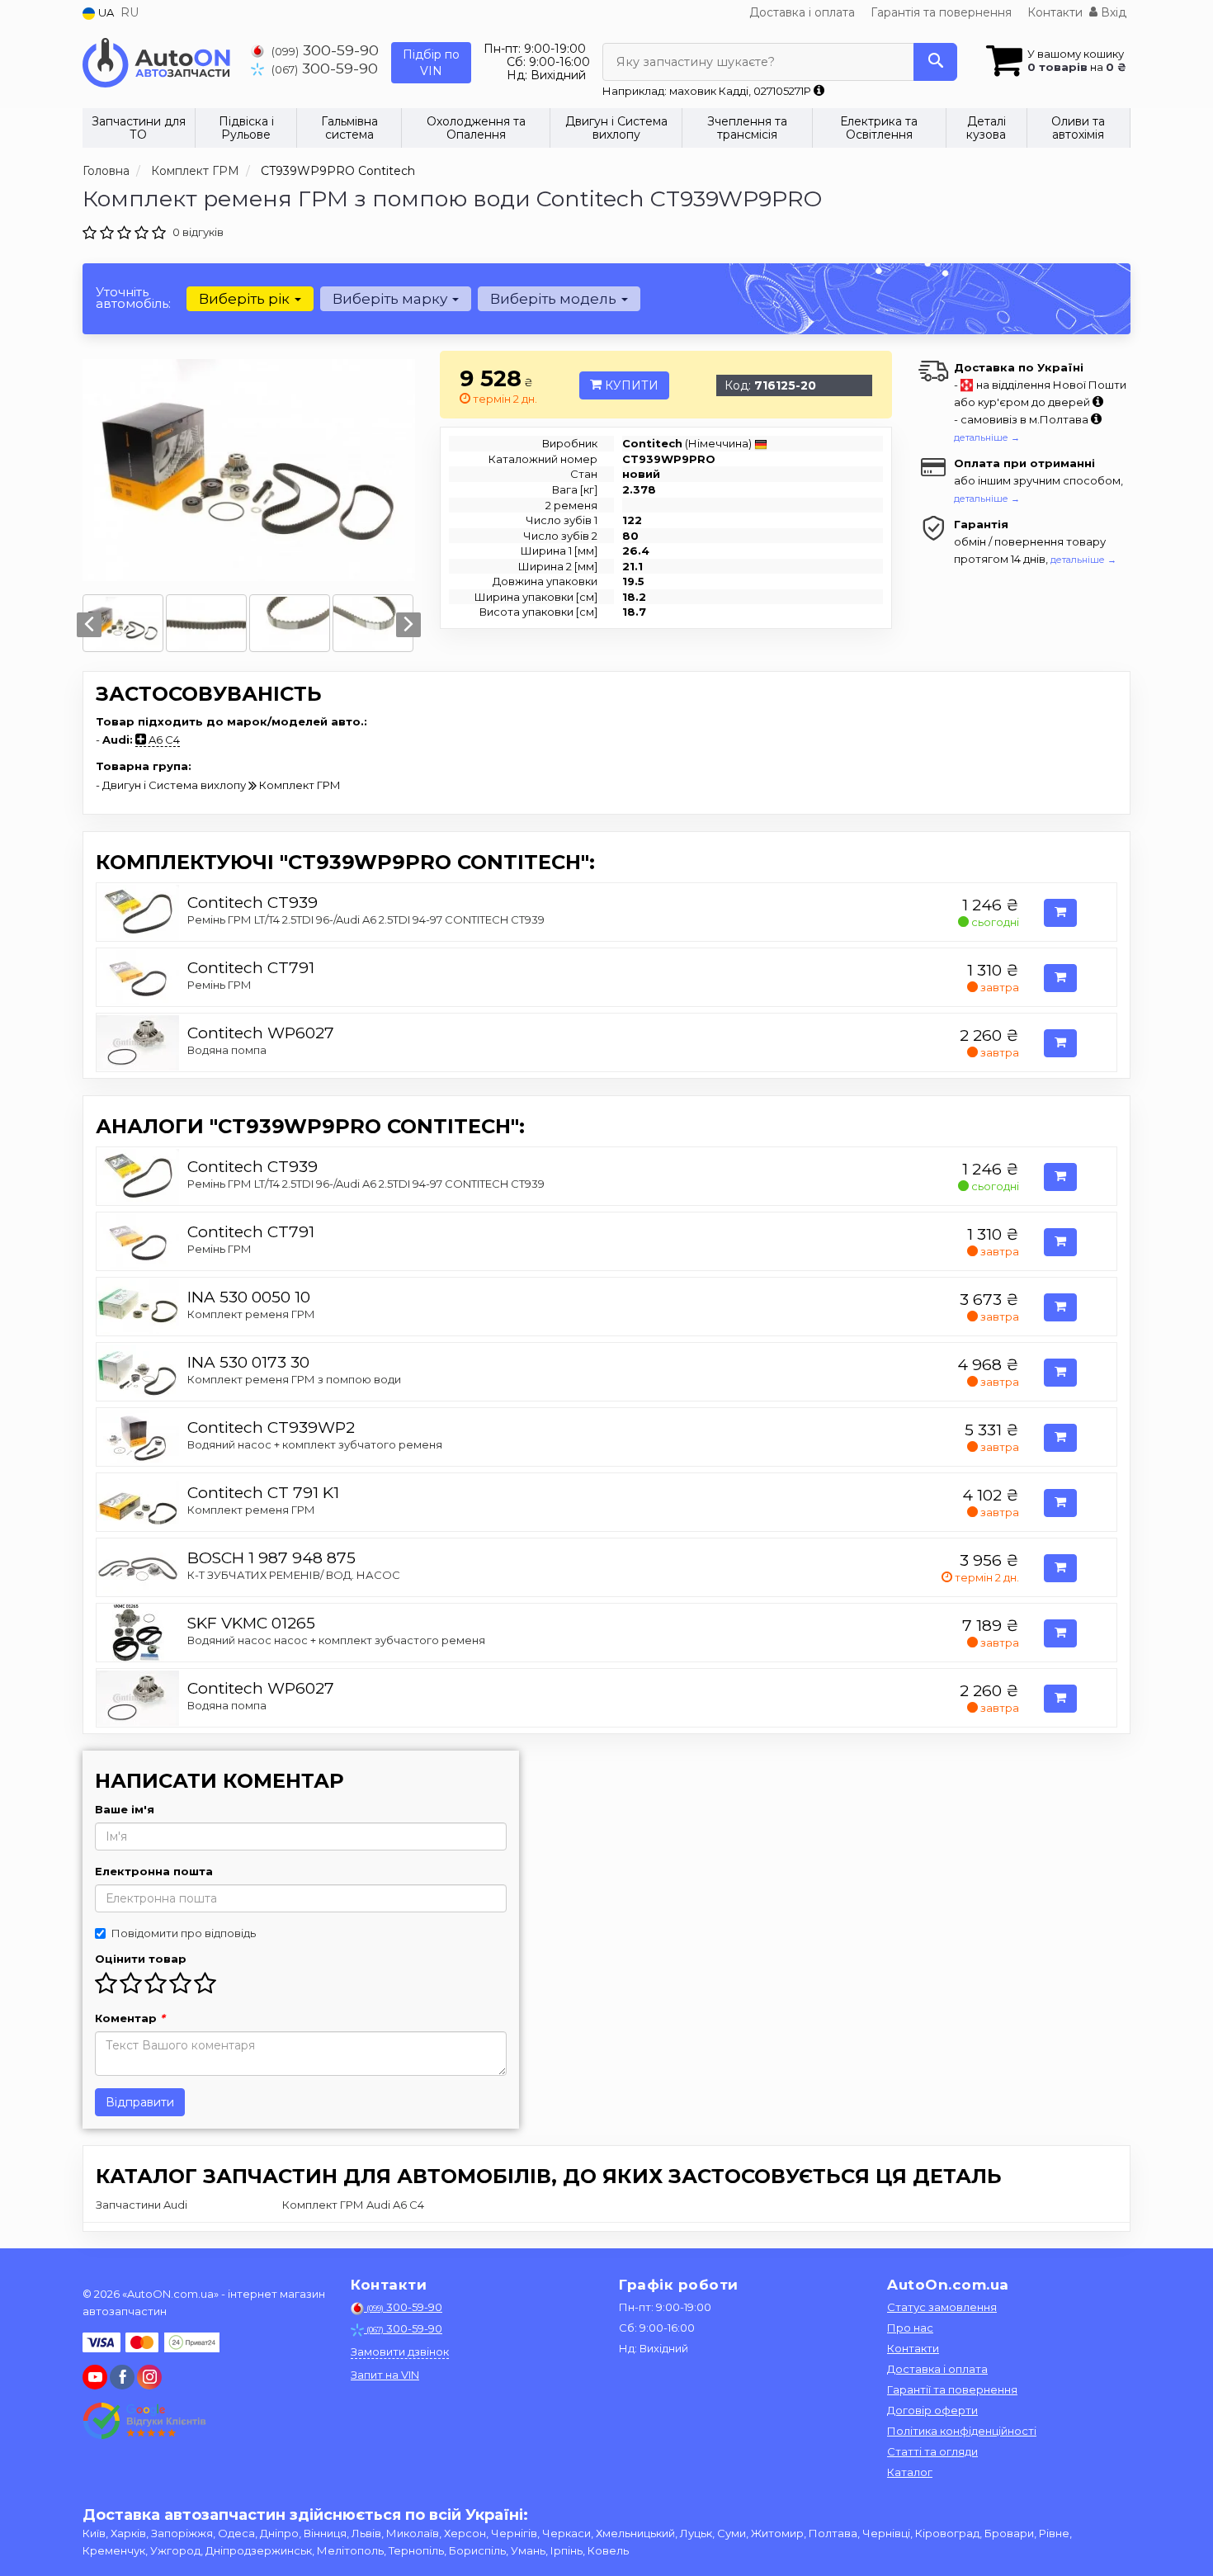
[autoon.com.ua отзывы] (146, 2421)
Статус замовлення (942, 2307)
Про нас (910, 2328)
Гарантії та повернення (952, 2389)
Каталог (910, 2472)
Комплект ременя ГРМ (251, 1314)
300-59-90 (325, 50)
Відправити (140, 2102)
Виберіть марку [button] (392, 299)
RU (130, 12)
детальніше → (987, 437)
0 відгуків (198, 232)
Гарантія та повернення (941, 12)
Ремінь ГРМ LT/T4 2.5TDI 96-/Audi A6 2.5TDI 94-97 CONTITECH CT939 (366, 919)
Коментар (130, 2018)
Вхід (1112, 12)
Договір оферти (932, 2410)
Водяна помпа (227, 1050)
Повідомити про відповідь (184, 1933)
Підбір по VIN (431, 63)
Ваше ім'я (125, 1809)
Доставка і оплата (802, 12)
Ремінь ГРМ (219, 985)
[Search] (935, 62)
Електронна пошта (154, 1871)
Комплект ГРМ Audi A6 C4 (353, 2205)
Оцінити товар (141, 1959)
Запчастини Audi (142, 2205)
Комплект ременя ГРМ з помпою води (294, 1379)
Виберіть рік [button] (246, 299)
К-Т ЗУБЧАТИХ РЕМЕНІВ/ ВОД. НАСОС (294, 1575)
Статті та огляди (932, 2451)
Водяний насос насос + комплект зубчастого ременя (336, 1640)
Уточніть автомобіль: (133, 298)
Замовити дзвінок (400, 2351)
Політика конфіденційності (962, 2431)
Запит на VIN (385, 2375)
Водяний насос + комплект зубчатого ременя (315, 1444)
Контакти (1055, 12)
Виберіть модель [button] (555, 299)
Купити (630, 385)
